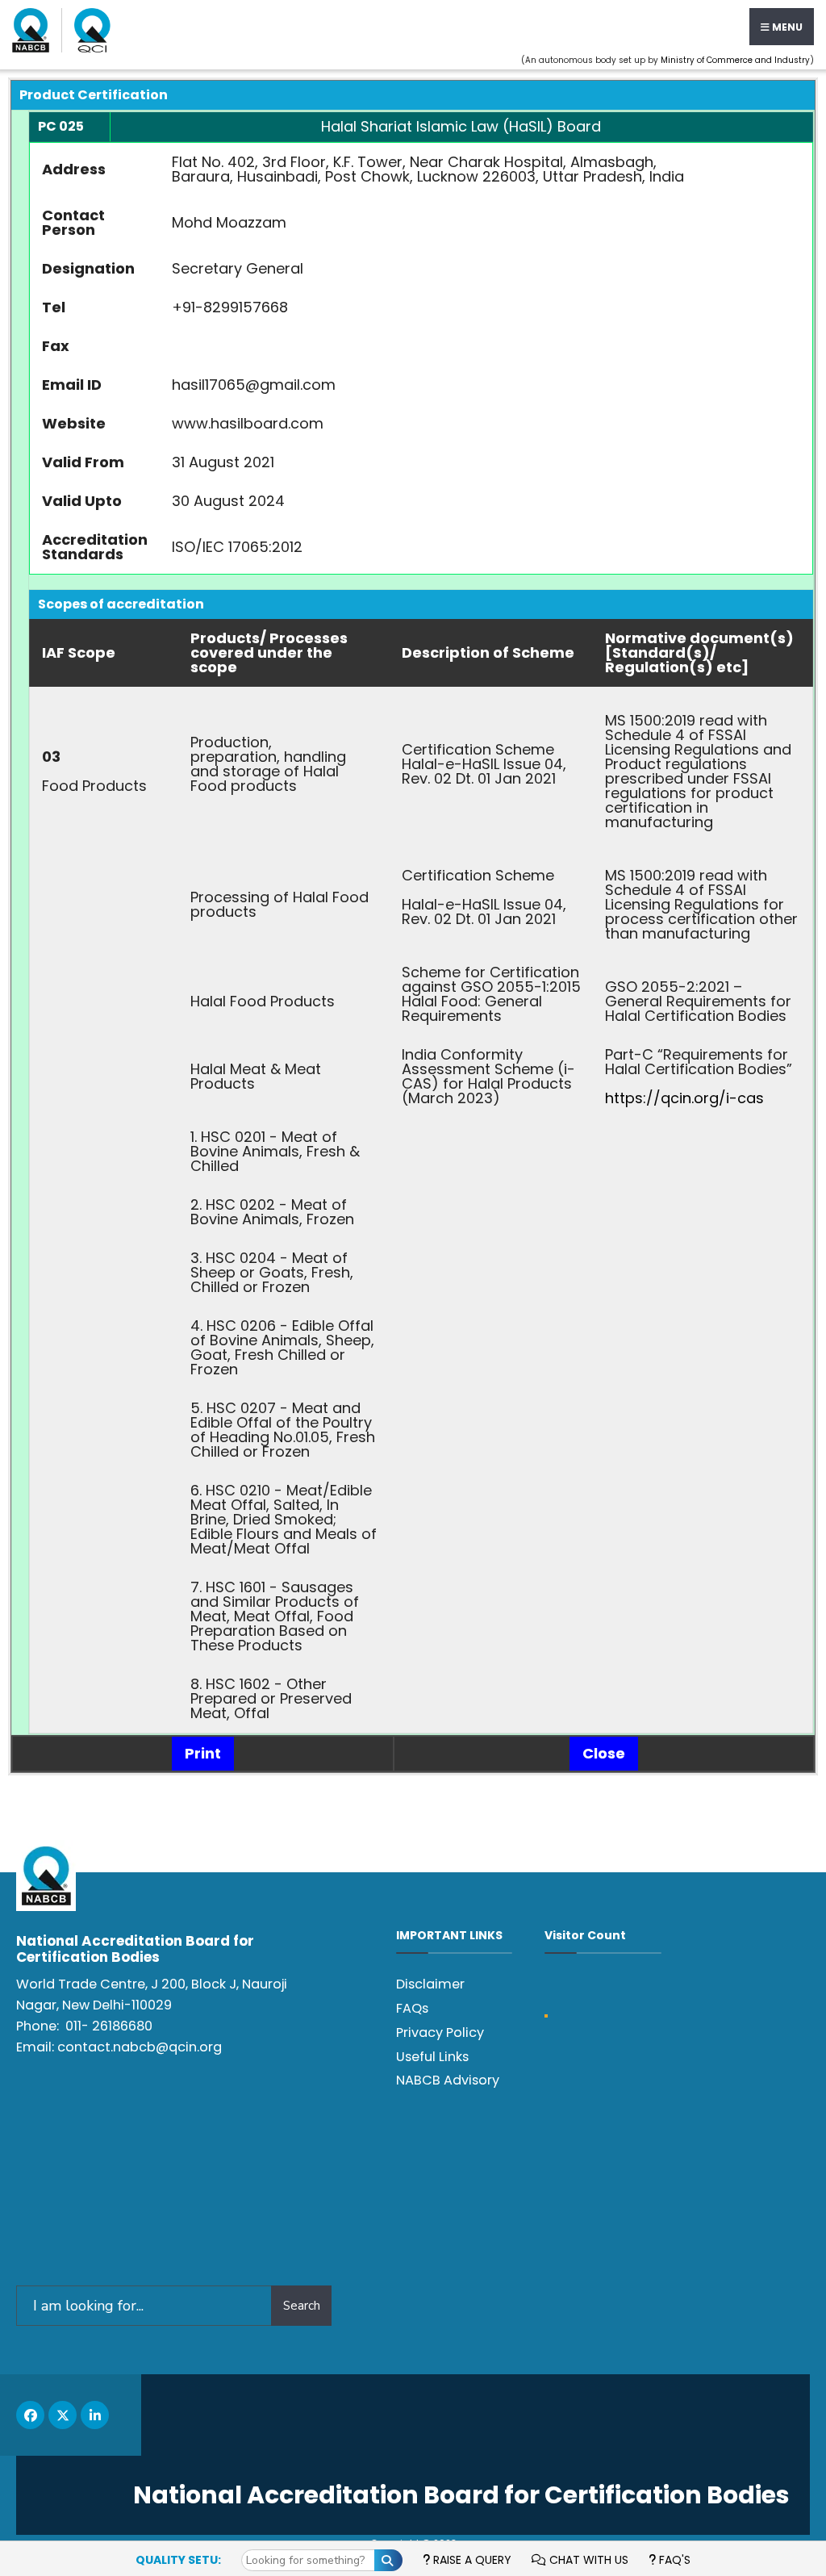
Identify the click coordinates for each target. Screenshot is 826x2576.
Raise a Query (471, 2560)
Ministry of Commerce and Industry (735, 60)
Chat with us (587, 2560)
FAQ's (673, 2560)
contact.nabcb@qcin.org (140, 2047)
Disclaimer (430, 1984)
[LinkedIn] (95, 2415)
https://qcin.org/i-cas (684, 1098)
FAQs (412, 2008)
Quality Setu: (178, 2560)
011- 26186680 (109, 2026)
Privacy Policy (440, 2032)
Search (302, 2306)
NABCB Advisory (448, 2080)
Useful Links (432, 2057)
